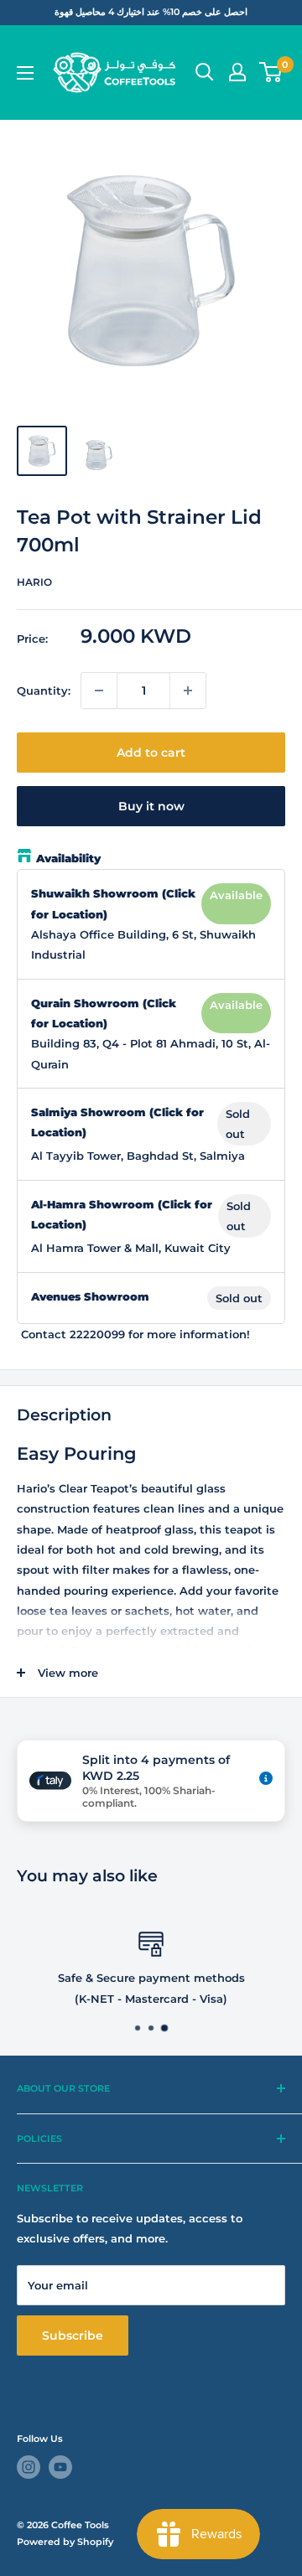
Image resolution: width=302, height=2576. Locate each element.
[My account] (237, 72)
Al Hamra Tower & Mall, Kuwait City (131, 1248)
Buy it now (151, 806)
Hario (34, 582)
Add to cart (151, 753)
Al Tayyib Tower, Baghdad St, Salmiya (138, 1156)
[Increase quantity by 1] (188, 691)
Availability (68, 858)
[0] (271, 72)
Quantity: (44, 691)
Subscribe (73, 2335)
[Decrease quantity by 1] (99, 691)
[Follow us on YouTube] (60, 2467)
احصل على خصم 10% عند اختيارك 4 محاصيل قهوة (151, 12)
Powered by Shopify (65, 2542)
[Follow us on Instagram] (29, 2467)
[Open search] (205, 72)
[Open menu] (25, 73)
